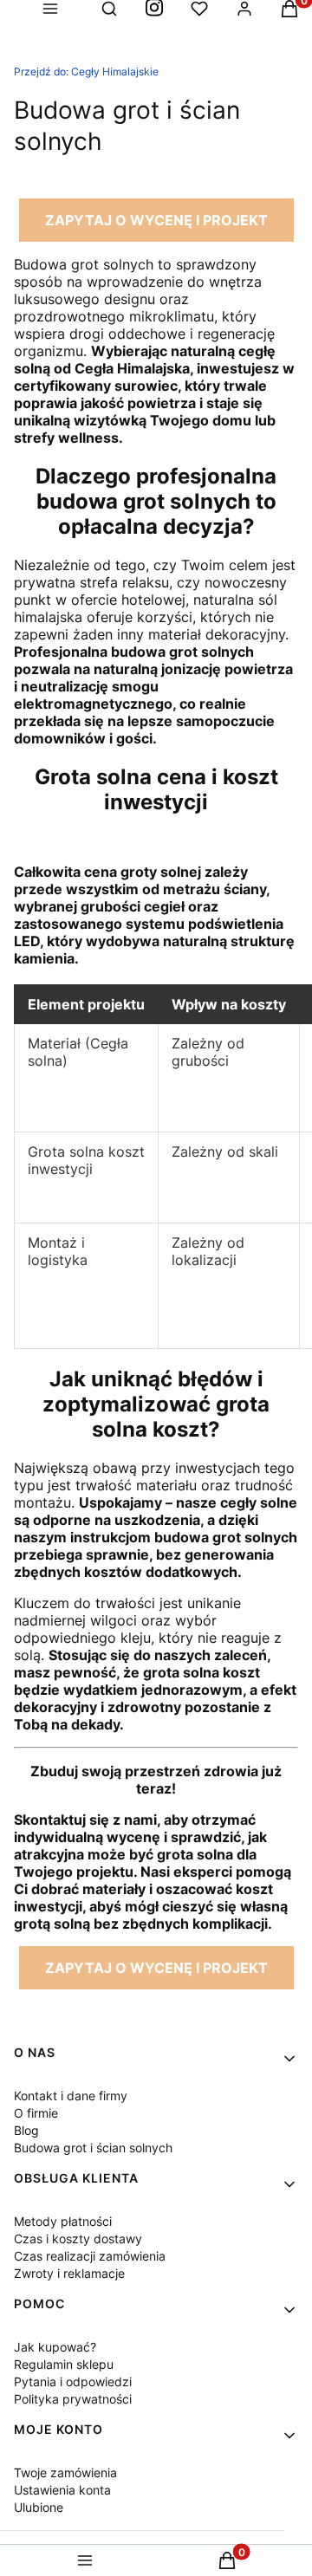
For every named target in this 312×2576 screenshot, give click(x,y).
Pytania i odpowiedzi (73, 2381)
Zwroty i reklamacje (69, 2273)
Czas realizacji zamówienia (90, 2256)
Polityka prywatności (73, 2399)
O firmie (36, 2113)
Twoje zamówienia (65, 2472)
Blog (26, 2130)
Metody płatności (63, 2221)
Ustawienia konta (62, 2490)
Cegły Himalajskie (86, 71)
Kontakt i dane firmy (71, 2096)
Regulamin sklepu (64, 2364)
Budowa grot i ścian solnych (93, 2148)
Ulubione (39, 2507)
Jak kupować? (55, 2347)
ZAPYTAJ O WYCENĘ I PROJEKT (156, 220)
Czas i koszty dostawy (78, 2239)
